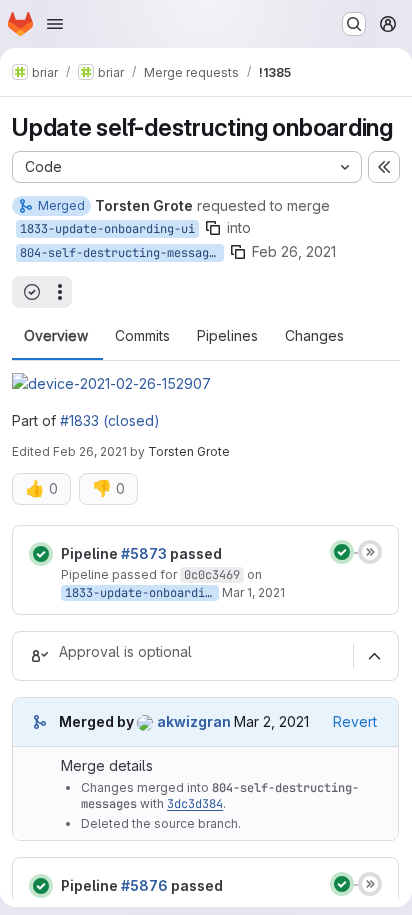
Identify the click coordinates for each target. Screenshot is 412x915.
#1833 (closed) (110, 420)
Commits (142, 336)
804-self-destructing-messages (121, 253)
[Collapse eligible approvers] (374, 656)
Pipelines (227, 336)
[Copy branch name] (213, 228)
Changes (314, 336)
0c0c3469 (212, 575)
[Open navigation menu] (55, 24)
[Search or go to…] (354, 24)
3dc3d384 (195, 804)
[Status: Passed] (41, 554)
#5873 (144, 553)
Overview (56, 336)
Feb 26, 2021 (294, 251)
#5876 (144, 885)
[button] (111, 383)
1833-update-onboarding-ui (107, 229)
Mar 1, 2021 (253, 592)
